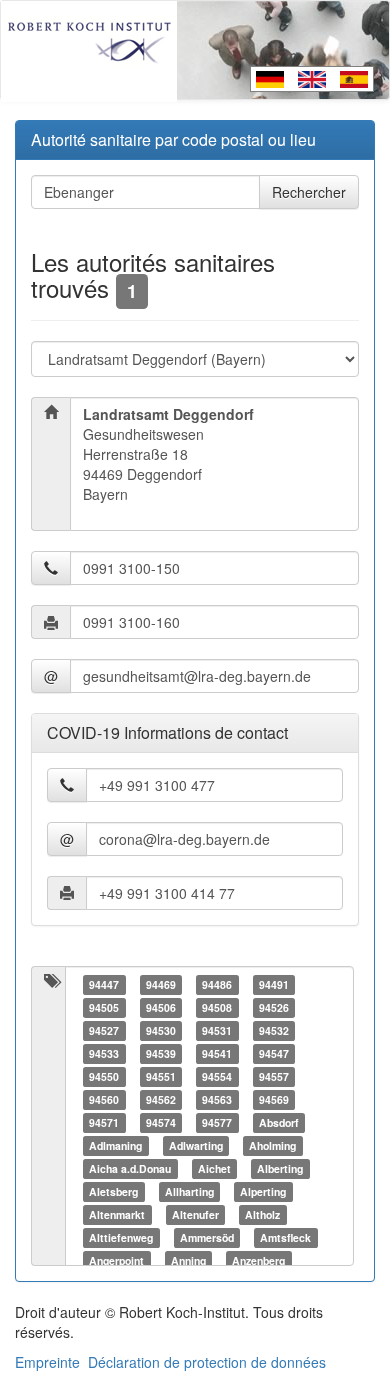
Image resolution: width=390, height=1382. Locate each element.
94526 (274, 1007)
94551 (161, 1076)
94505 (104, 1007)
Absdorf (279, 1122)
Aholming (272, 1145)
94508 (217, 1007)
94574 (161, 1122)
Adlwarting (196, 1145)
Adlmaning (115, 1145)
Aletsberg (113, 1191)
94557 (274, 1076)
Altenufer (195, 1214)
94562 (161, 1099)
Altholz (262, 1214)
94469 (161, 984)
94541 (217, 1053)
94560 (104, 1099)
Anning (188, 1260)
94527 (104, 1030)
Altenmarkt (117, 1214)
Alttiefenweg (121, 1237)
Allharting (189, 1191)
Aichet (214, 1168)
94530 (161, 1030)
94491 (274, 984)
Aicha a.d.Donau (130, 1168)
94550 (104, 1076)
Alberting (280, 1168)
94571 (104, 1122)
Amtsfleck (285, 1237)
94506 (161, 1007)
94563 (217, 1099)
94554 (217, 1076)
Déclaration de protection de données (207, 1362)
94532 (274, 1030)
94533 (104, 1053)
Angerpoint (116, 1260)
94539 (161, 1053)
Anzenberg (258, 1260)
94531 (217, 1030)
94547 (274, 1053)
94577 (217, 1122)
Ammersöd (207, 1237)
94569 (274, 1099)
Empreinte (47, 1362)
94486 (217, 984)
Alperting (263, 1191)
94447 (104, 984)
